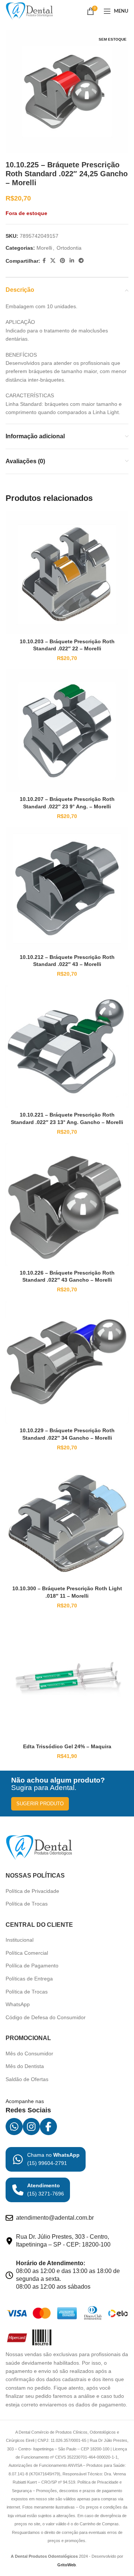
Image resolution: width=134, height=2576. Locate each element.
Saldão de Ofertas (27, 2079)
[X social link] (53, 261)
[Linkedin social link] (72, 261)
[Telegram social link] (81, 261)
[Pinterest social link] (63, 261)
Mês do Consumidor (29, 2053)
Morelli (44, 248)
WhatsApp (18, 2004)
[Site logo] (29, 11)
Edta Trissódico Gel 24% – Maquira (67, 1746)
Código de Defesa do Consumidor (46, 2017)
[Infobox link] (46, 2159)
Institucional (20, 1940)
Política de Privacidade (32, 1891)
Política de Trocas (27, 1904)
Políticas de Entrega (29, 1979)
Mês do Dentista (25, 2066)
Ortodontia (69, 248)
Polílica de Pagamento (32, 1966)
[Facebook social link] (44, 261)
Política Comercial (27, 1953)
